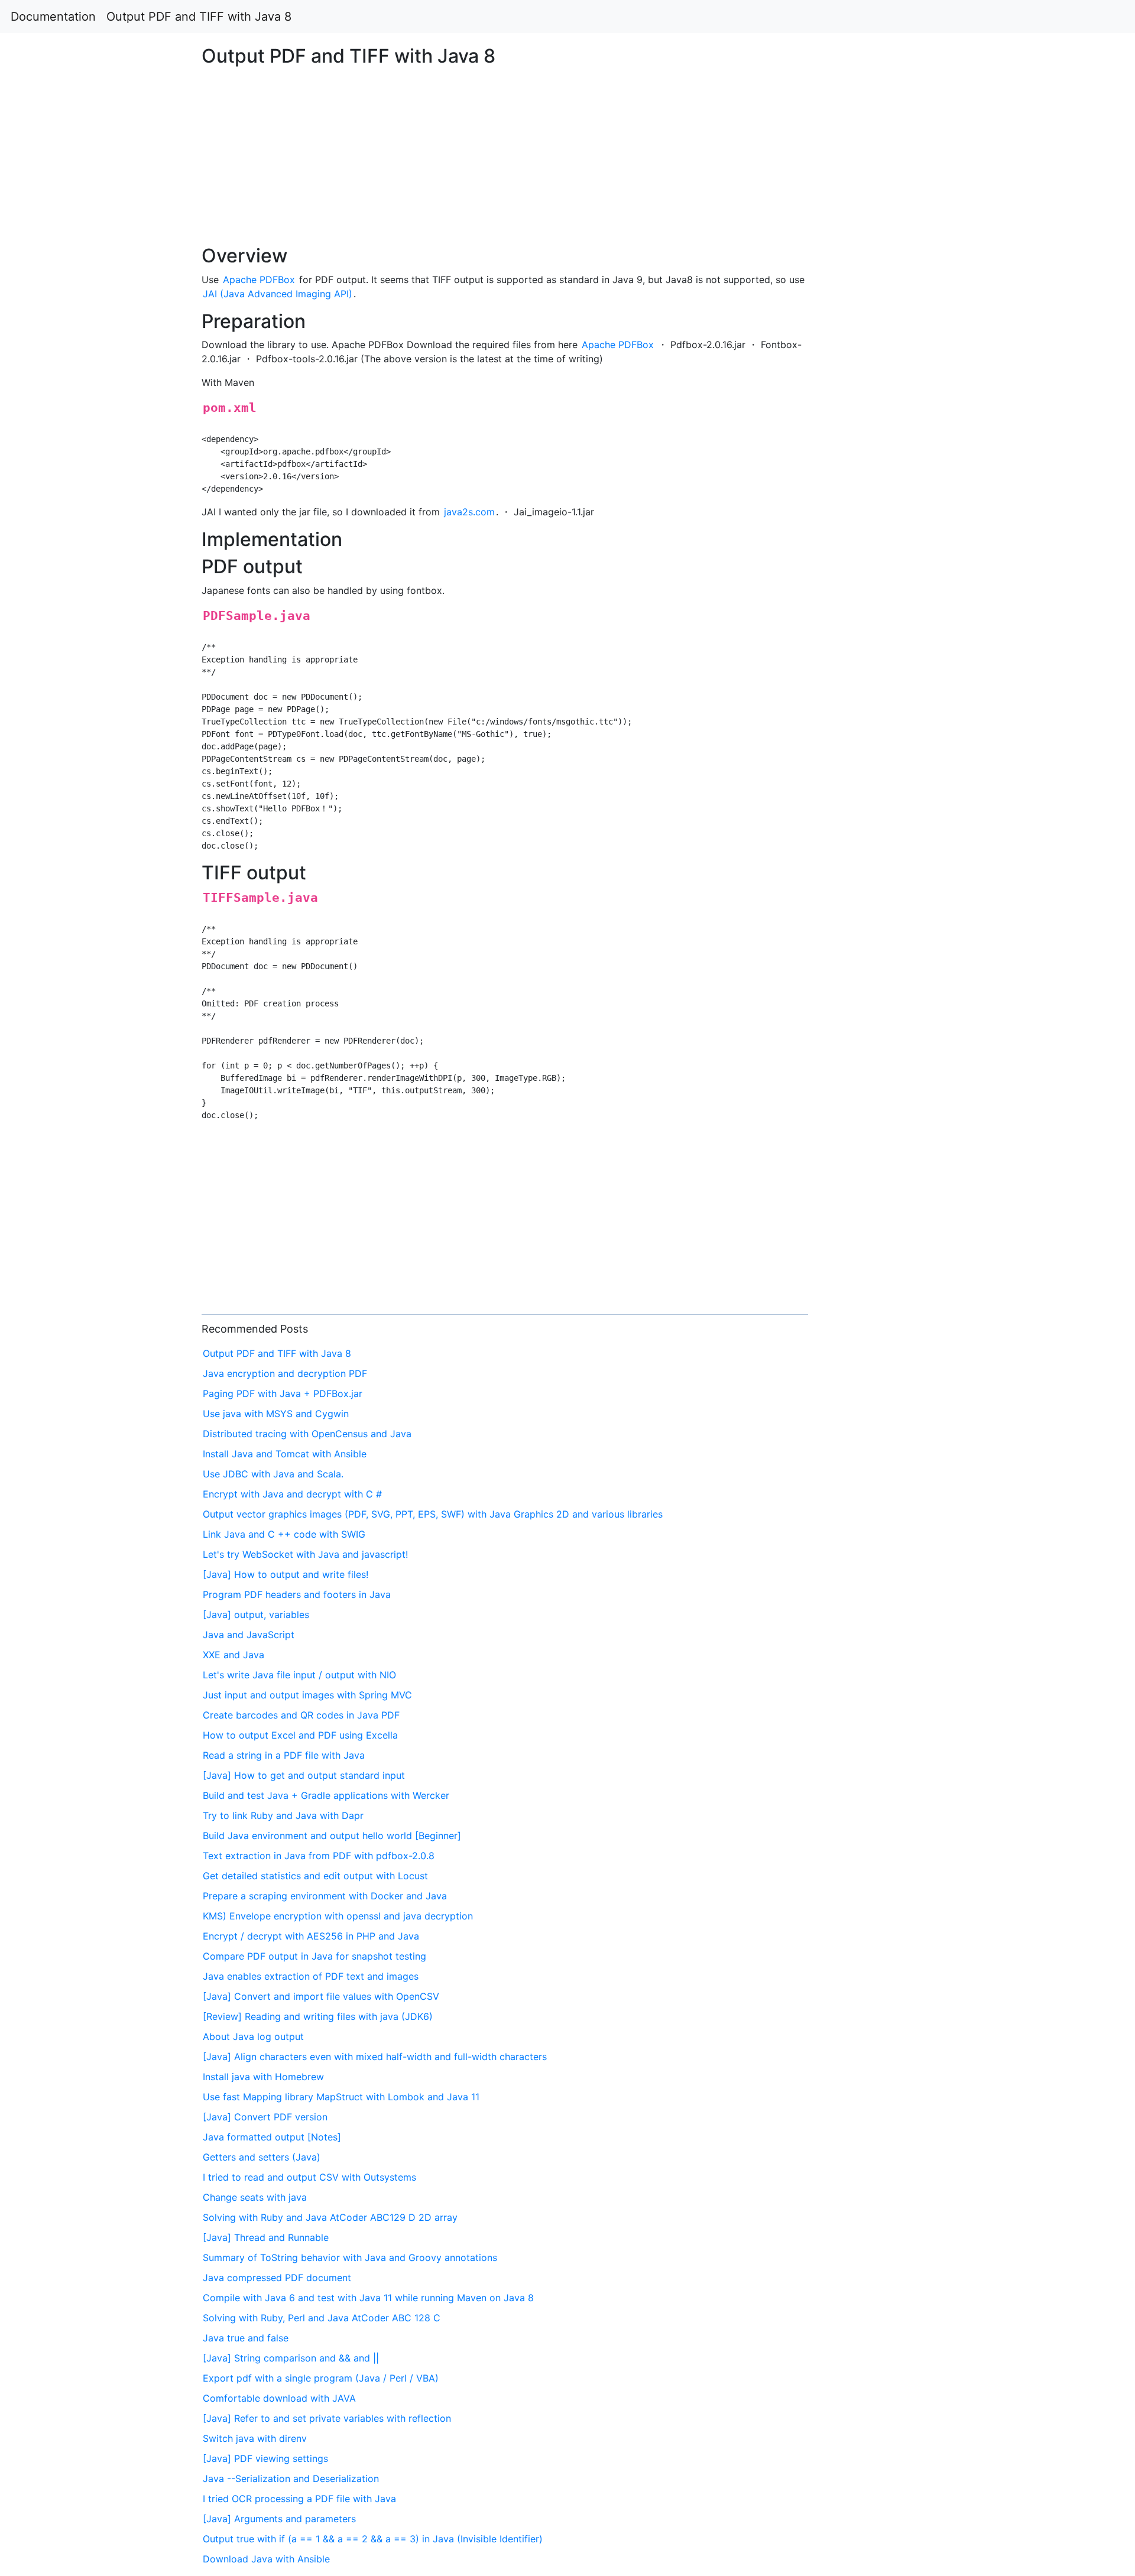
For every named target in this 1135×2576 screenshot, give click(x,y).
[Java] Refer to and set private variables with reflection (327, 2418)
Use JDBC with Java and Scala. (273, 1474)
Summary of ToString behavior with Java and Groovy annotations (350, 2257)
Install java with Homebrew (263, 2077)
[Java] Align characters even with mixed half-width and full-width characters (375, 2057)
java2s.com (469, 512)
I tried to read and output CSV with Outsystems (309, 2177)
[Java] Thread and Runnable (266, 2237)
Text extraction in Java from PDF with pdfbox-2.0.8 (319, 1856)
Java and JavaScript (249, 1635)
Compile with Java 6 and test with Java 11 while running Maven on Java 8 (368, 2298)
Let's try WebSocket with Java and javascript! (305, 1554)
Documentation (53, 17)
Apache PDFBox (259, 280)
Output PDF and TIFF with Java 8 (199, 17)
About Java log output (253, 2036)
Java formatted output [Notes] (272, 2137)
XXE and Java (234, 1655)
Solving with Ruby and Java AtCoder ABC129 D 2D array (330, 2217)
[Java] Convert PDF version (265, 2117)
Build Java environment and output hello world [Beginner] (332, 1836)
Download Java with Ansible (266, 2559)
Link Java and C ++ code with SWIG (284, 1534)
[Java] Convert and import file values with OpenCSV (321, 1996)
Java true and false (246, 2338)
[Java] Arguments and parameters (279, 2519)
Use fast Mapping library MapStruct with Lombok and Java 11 (341, 2097)
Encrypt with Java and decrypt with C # (292, 1494)
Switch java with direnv (255, 2438)
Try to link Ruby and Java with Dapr (283, 1815)
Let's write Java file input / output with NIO (299, 1675)
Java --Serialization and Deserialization (291, 2478)
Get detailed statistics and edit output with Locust (315, 1876)
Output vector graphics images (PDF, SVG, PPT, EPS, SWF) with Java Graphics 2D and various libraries (433, 1514)
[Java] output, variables (256, 1615)
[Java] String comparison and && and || (291, 2358)
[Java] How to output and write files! (286, 1574)
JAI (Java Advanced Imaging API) (278, 294)
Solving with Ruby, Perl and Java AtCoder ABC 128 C (322, 2318)
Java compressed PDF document (277, 2278)
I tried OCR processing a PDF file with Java (299, 2499)
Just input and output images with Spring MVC (307, 1695)
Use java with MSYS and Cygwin (276, 1414)
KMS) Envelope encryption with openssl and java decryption (338, 1916)
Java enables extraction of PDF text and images (311, 1976)
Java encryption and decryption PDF (285, 1373)
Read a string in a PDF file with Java (284, 1755)
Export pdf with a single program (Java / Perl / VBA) (321, 2378)
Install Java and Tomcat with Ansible (285, 1454)
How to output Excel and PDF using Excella (300, 1735)
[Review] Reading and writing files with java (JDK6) (318, 2016)
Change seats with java (255, 2197)
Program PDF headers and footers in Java (297, 1594)
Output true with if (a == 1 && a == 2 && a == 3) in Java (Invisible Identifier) (373, 2539)
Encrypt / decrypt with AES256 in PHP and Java (311, 1936)
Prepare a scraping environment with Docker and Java (325, 1896)
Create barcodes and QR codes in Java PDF (301, 1715)
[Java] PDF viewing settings (265, 2458)
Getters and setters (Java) (262, 2157)
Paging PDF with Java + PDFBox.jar (283, 1393)
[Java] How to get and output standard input (304, 1775)
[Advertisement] (919, 598)
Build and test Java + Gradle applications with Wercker (326, 1795)
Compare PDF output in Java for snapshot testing (314, 1956)
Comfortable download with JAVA (279, 2398)
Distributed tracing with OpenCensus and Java (307, 1434)
